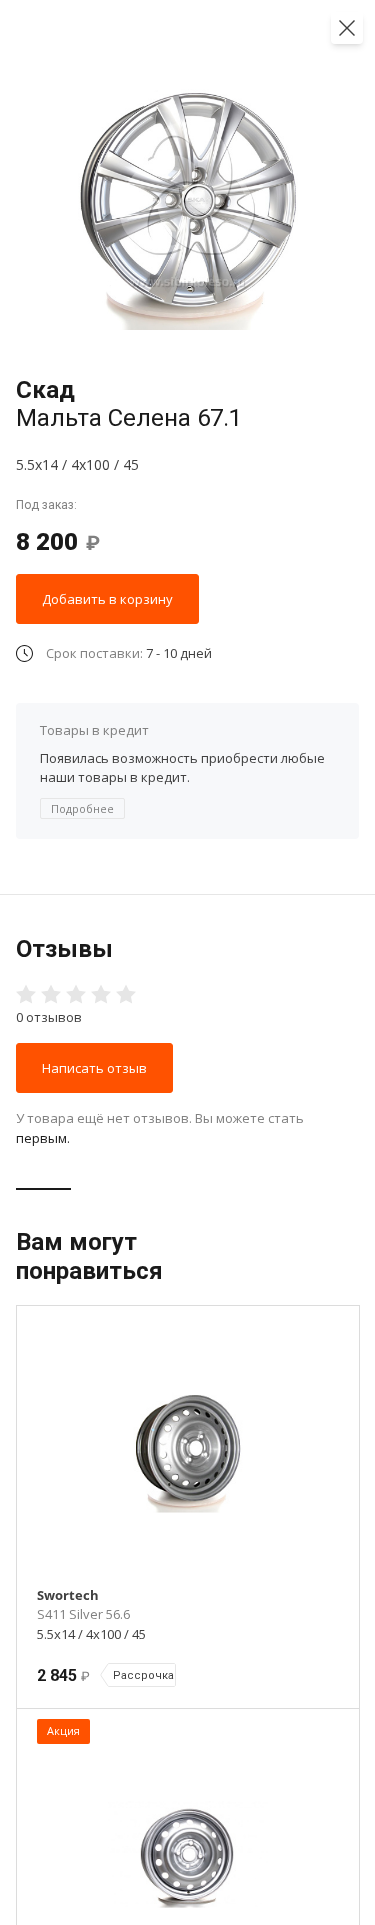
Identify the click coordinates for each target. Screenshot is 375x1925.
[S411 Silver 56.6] (188, 1451)
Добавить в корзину (107, 599)
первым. (43, 1138)
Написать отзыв (94, 1068)
